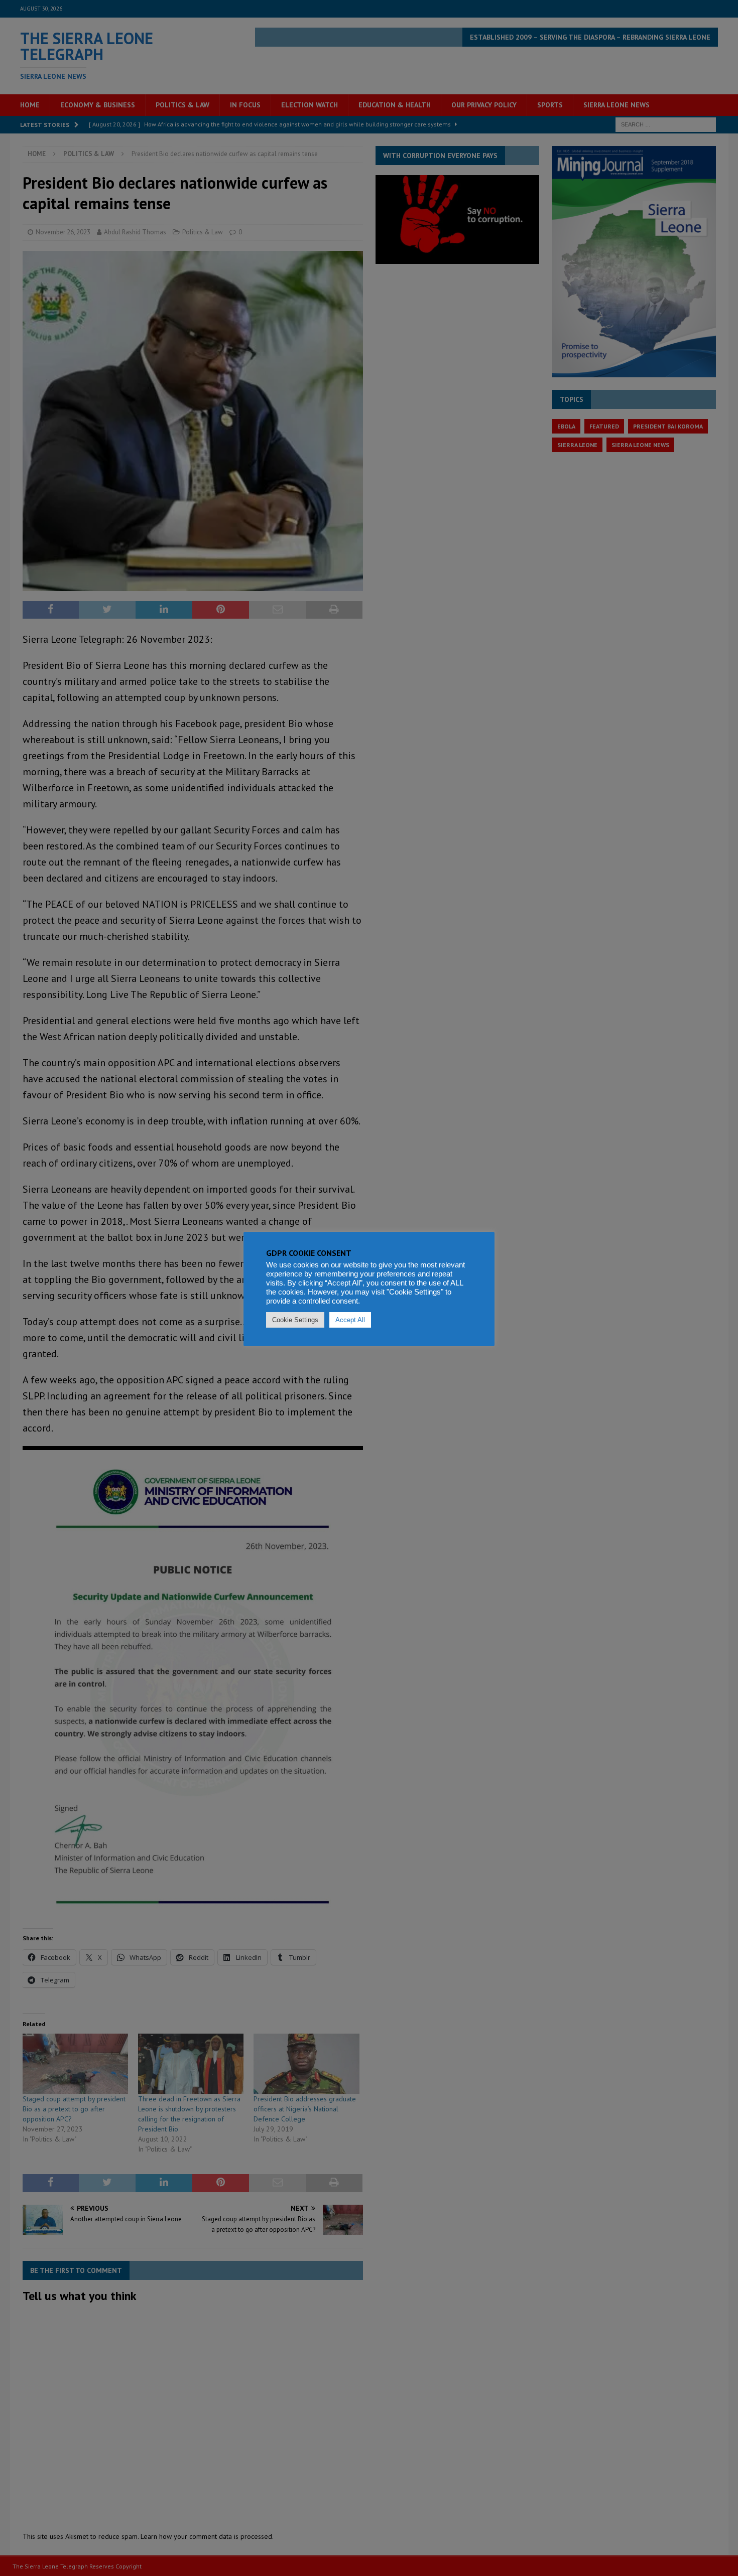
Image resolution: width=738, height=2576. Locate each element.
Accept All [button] (350, 1320)
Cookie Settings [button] (295, 1320)
